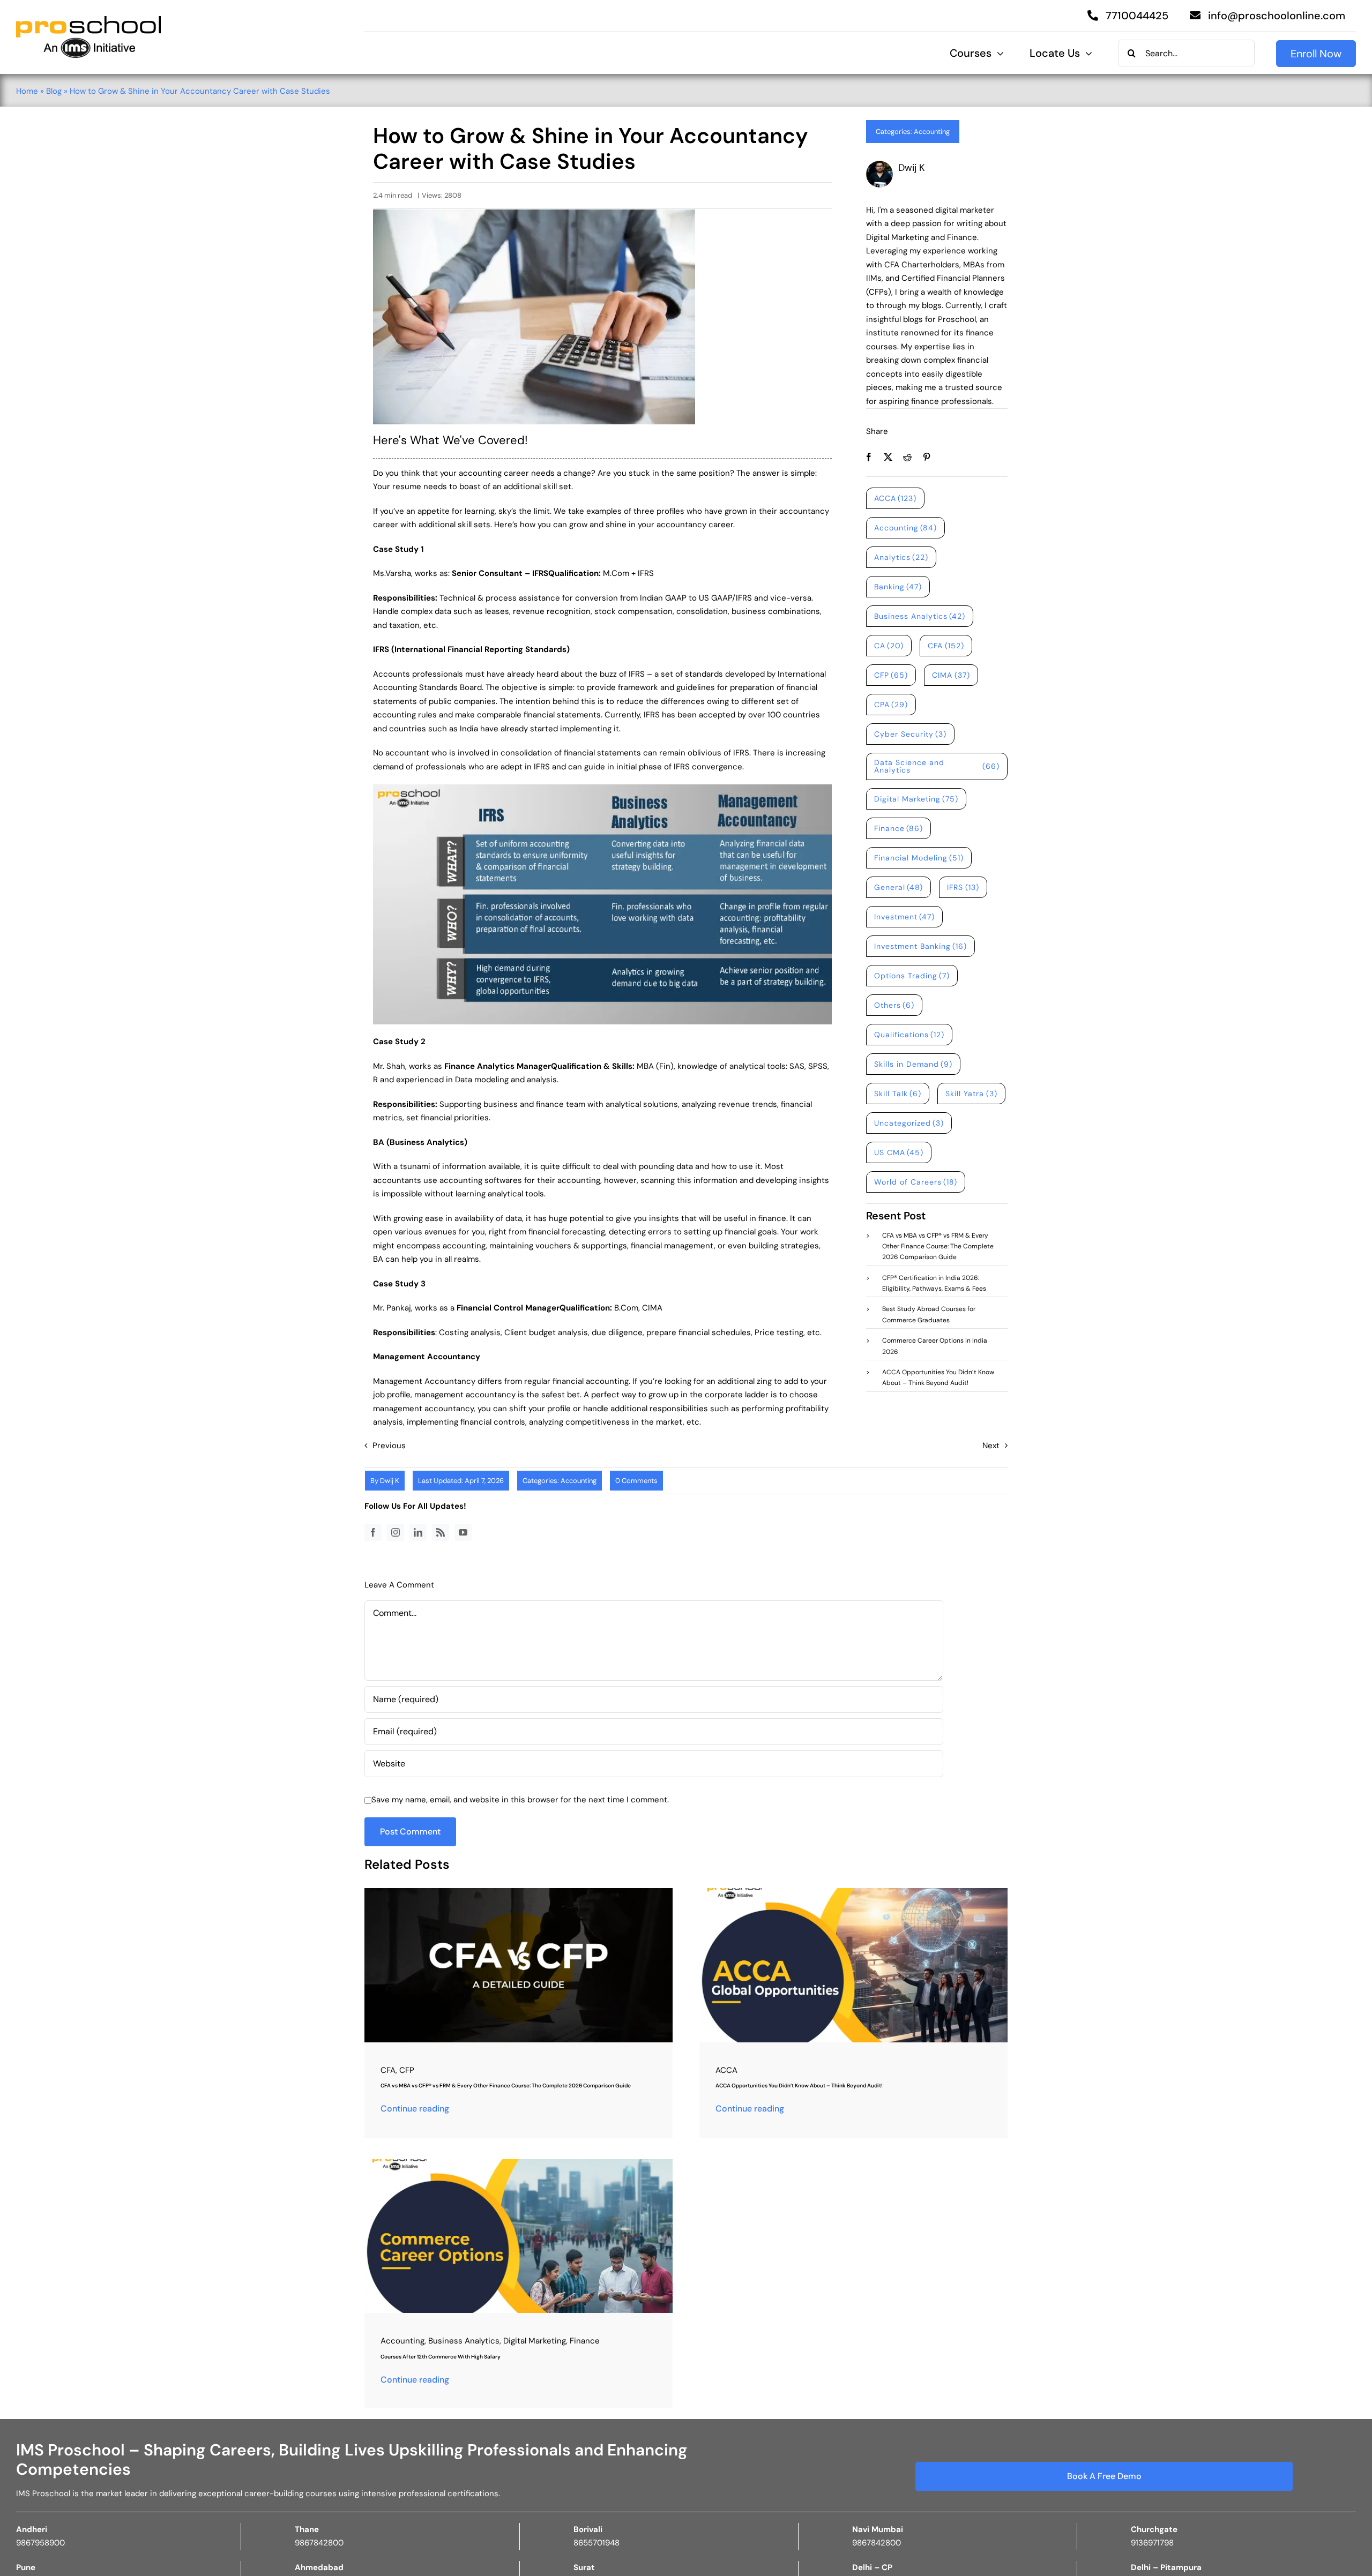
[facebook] (373, 1532)
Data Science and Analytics (937, 766)
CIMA (951, 675)
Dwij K (390, 1481)
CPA (891, 705)
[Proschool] (88, 20)
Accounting (932, 132)
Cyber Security (911, 734)
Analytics (901, 557)
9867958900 (40, 2543)
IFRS (963, 887)
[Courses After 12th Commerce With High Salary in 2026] (519, 2163)
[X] (888, 457)
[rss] (441, 1532)
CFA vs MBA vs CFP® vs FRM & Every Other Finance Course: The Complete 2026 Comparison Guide (506, 2085)
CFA (946, 646)
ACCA (896, 498)
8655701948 (596, 2543)
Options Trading (912, 976)
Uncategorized (909, 1123)
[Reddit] (907, 457)
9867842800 (319, 2543)
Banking (898, 587)
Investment (905, 917)
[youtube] (463, 1532)
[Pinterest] (927, 457)
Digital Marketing (916, 799)
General (899, 887)
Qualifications (909, 1035)
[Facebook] (869, 457)
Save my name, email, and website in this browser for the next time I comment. (520, 1800)
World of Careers (916, 1182)
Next (991, 1446)
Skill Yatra (971, 1094)
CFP (891, 675)
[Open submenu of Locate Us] (1086, 54)
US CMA (899, 1152)
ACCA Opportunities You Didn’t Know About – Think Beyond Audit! (799, 2085)
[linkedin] (418, 1532)
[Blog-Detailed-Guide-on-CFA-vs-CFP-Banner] (519, 1892)
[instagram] (396, 1532)
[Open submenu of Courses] (998, 54)
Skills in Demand (914, 1064)
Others (894, 1005)
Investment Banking (921, 946)
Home (27, 91)
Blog (54, 91)
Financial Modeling (919, 858)
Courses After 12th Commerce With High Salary (441, 2357)
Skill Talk (898, 1094)
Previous (389, 1446)
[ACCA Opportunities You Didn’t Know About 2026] (853, 1892)
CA (889, 646)
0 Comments (636, 1481)
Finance (899, 828)
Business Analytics (920, 616)
